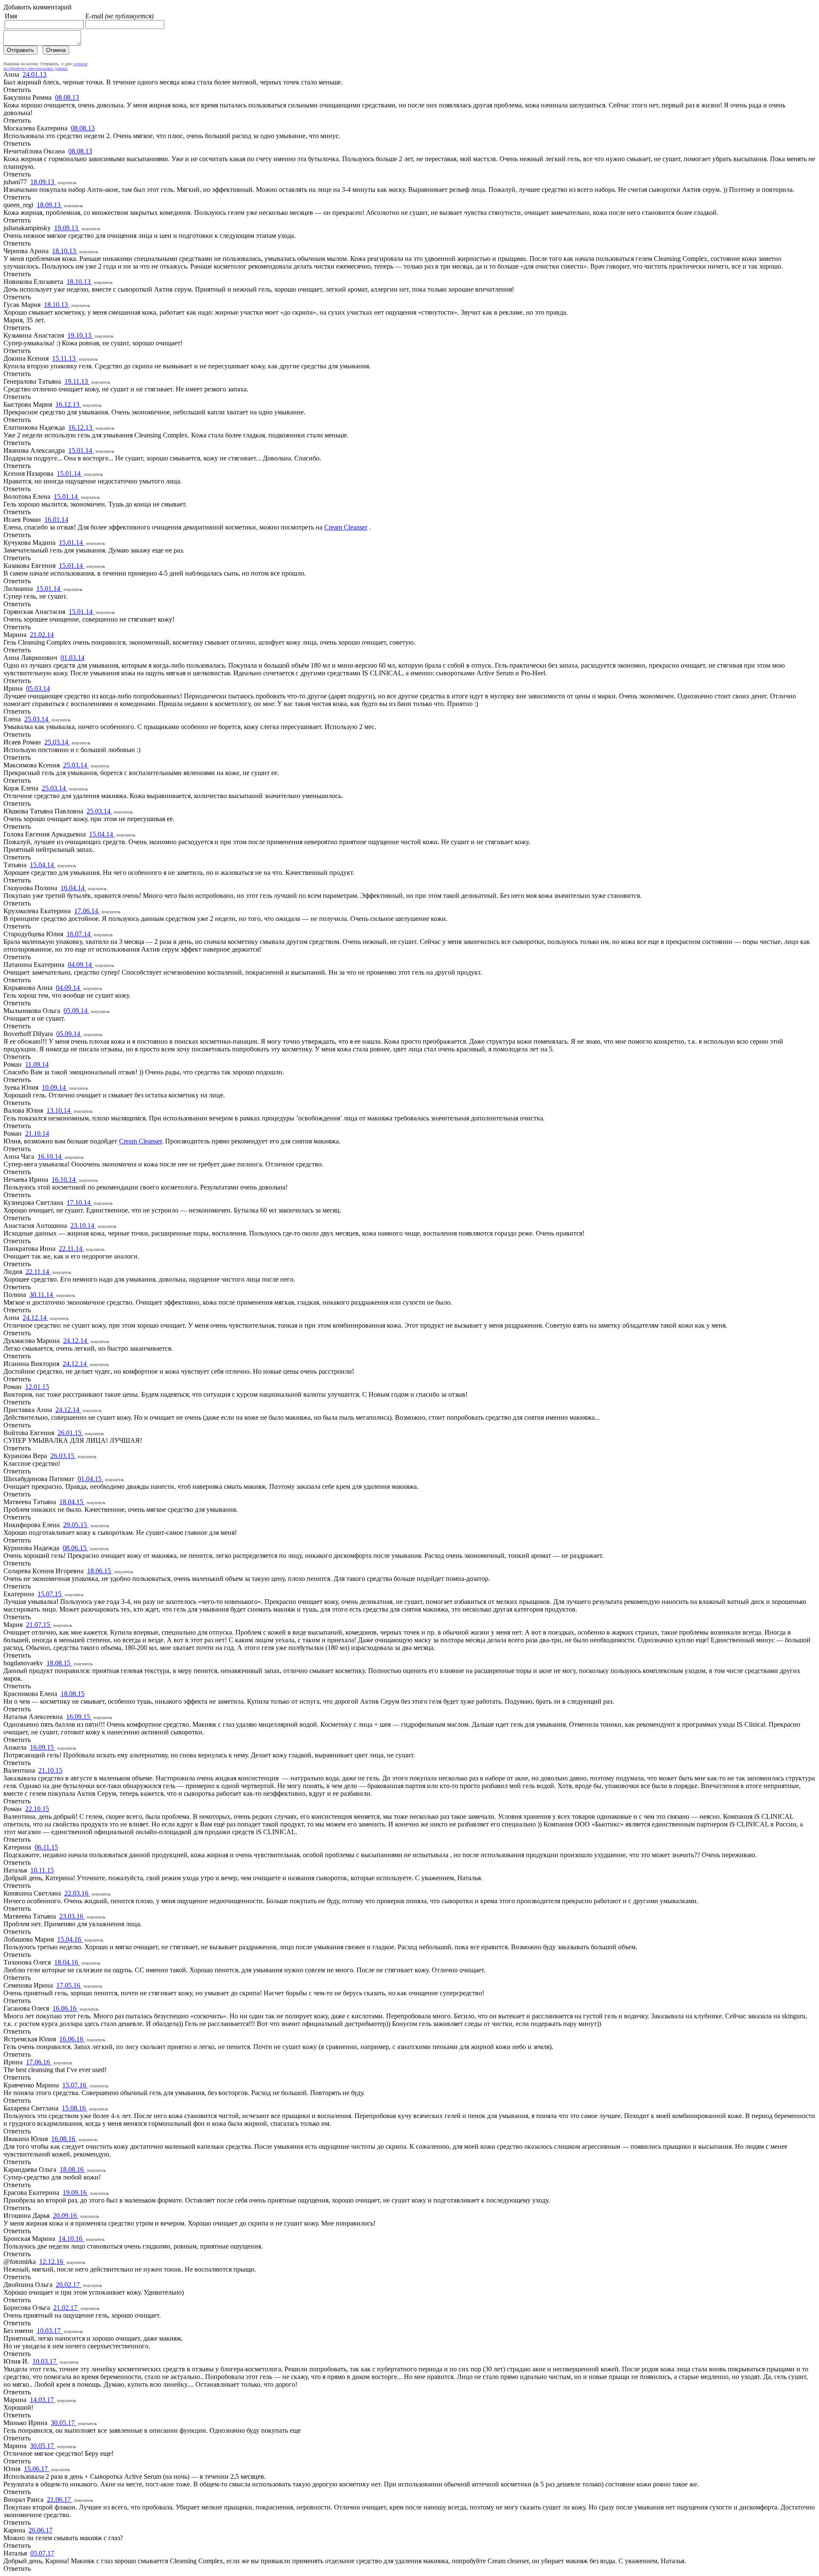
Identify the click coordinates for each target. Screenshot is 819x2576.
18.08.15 (59, 1663)
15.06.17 (37, 2469)
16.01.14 (56, 520)
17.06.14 (87, 911)
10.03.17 (49, 2331)
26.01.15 (70, 1433)
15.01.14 (81, 450)
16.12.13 (68, 404)
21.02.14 (42, 635)
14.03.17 (43, 2400)
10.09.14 (55, 1087)
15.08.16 (75, 2108)
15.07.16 (75, 2085)
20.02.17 (69, 2285)
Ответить (17, 90)
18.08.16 (73, 2169)
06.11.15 (46, 1847)
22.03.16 (77, 1893)
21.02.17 (66, 2308)
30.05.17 (64, 2423)
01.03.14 (73, 658)
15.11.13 (65, 358)
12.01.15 (37, 1387)
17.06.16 (39, 2062)
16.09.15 (79, 1717)
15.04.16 (70, 1939)
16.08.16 (64, 2139)
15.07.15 (50, 1594)
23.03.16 (72, 1916)
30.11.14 (42, 1295)
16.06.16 (65, 2008)
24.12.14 (35, 1318)
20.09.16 (66, 2216)
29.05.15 (76, 1525)
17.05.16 (69, 1985)
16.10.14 (50, 1156)
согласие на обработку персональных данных (45, 66)
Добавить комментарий (38, 7)
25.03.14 (37, 719)
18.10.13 (65, 251)
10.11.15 (42, 1870)
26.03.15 (63, 1456)
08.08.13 (67, 97)
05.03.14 (38, 688)
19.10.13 (80, 335)
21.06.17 (60, 2499)
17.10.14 (79, 1203)
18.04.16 (67, 1962)
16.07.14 (79, 934)
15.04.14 (102, 834)
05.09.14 (76, 1011)
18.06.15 (100, 1571)
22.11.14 (71, 1249)
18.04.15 (72, 1502)
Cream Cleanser (346, 527)
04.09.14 (81, 965)
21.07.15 (39, 1625)
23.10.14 (83, 1226)
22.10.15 (37, 1809)
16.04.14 (73, 888)
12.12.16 (52, 2262)
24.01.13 (35, 74)
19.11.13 (77, 381)
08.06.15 (76, 1548)
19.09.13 (67, 228)
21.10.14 (37, 1133)
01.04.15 (90, 1479)
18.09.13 (43, 182)
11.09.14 (37, 1064)
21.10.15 (50, 1770)
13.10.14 (59, 1110)
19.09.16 (76, 2192)
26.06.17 (41, 2530)
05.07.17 (42, 2553)
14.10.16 (71, 2239)
